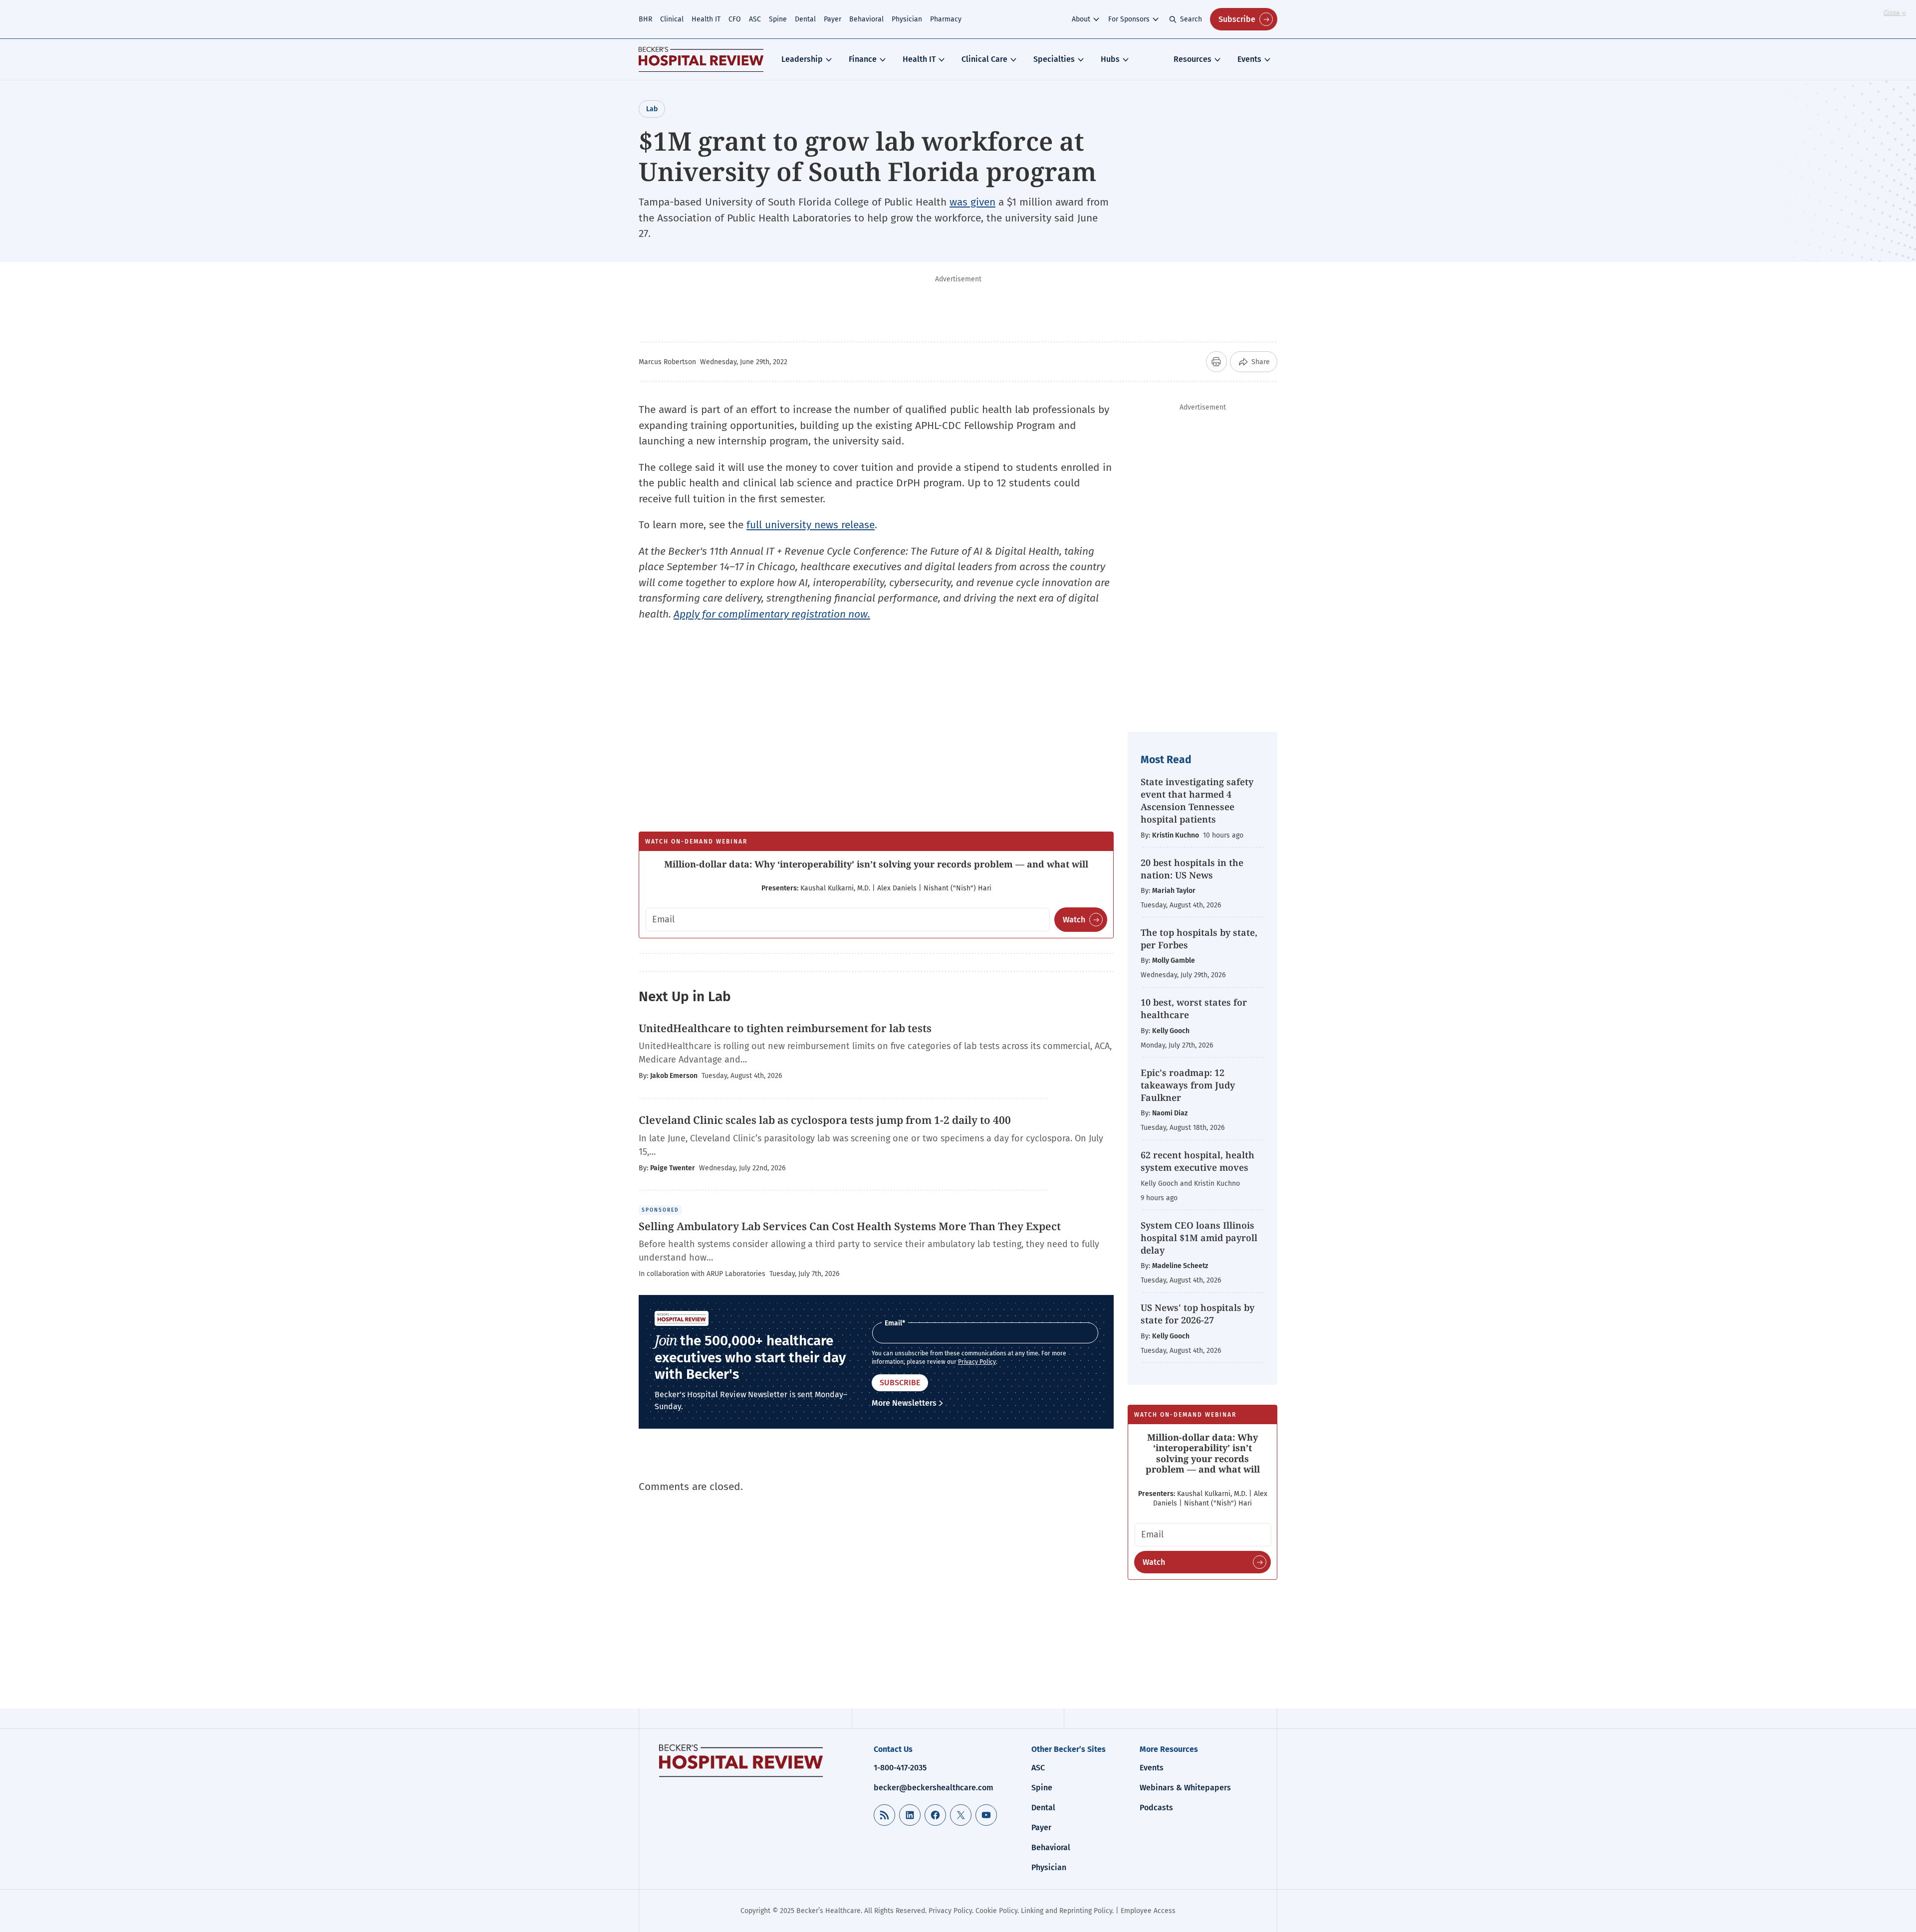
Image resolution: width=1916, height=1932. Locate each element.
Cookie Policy (996, 1911)
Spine (778, 19)
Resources (1193, 59)
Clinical (672, 19)
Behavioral (866, 19)
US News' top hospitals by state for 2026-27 (1197, 1314)
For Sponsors (1129, 19)
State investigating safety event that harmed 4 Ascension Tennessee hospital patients (1197, 801)
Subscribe (1237, 19)
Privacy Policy (977, 1362)
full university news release (811, 525)
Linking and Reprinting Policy (1067, 1911)
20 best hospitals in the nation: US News (1192, 869)
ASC (755, 19)
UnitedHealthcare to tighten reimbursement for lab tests (785, 1028)
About (1081, 19)
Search (1191, 19)
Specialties (1054, 59)
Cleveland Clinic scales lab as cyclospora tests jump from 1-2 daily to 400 (825, 1120)
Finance (863, 59)
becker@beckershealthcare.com (934, 1788)
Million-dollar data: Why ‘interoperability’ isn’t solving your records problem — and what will (876, 864)
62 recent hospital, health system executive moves (1197, 1161)
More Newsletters (904, 1403)
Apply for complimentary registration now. (772, 614)
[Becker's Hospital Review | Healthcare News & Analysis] (701, 59)
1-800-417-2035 (900, 1768)
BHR (645, 19)
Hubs (1110, 59)
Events (1249, 59)
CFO (735, 19)
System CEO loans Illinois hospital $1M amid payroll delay (1199, 1238)
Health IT (706, 19)
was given (972, 202)
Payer (833, 19)
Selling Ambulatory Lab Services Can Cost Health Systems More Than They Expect (850, 1226)
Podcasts (1156, 1808)
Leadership (802, 59)
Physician (907, 19)
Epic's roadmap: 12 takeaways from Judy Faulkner (1188, 1085)
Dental (805, 19)
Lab (652, 109)
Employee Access (1148, 1911)
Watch (1074, 920)
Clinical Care (984, 59)
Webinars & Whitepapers (1185, 1788)
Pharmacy (946, 19)
